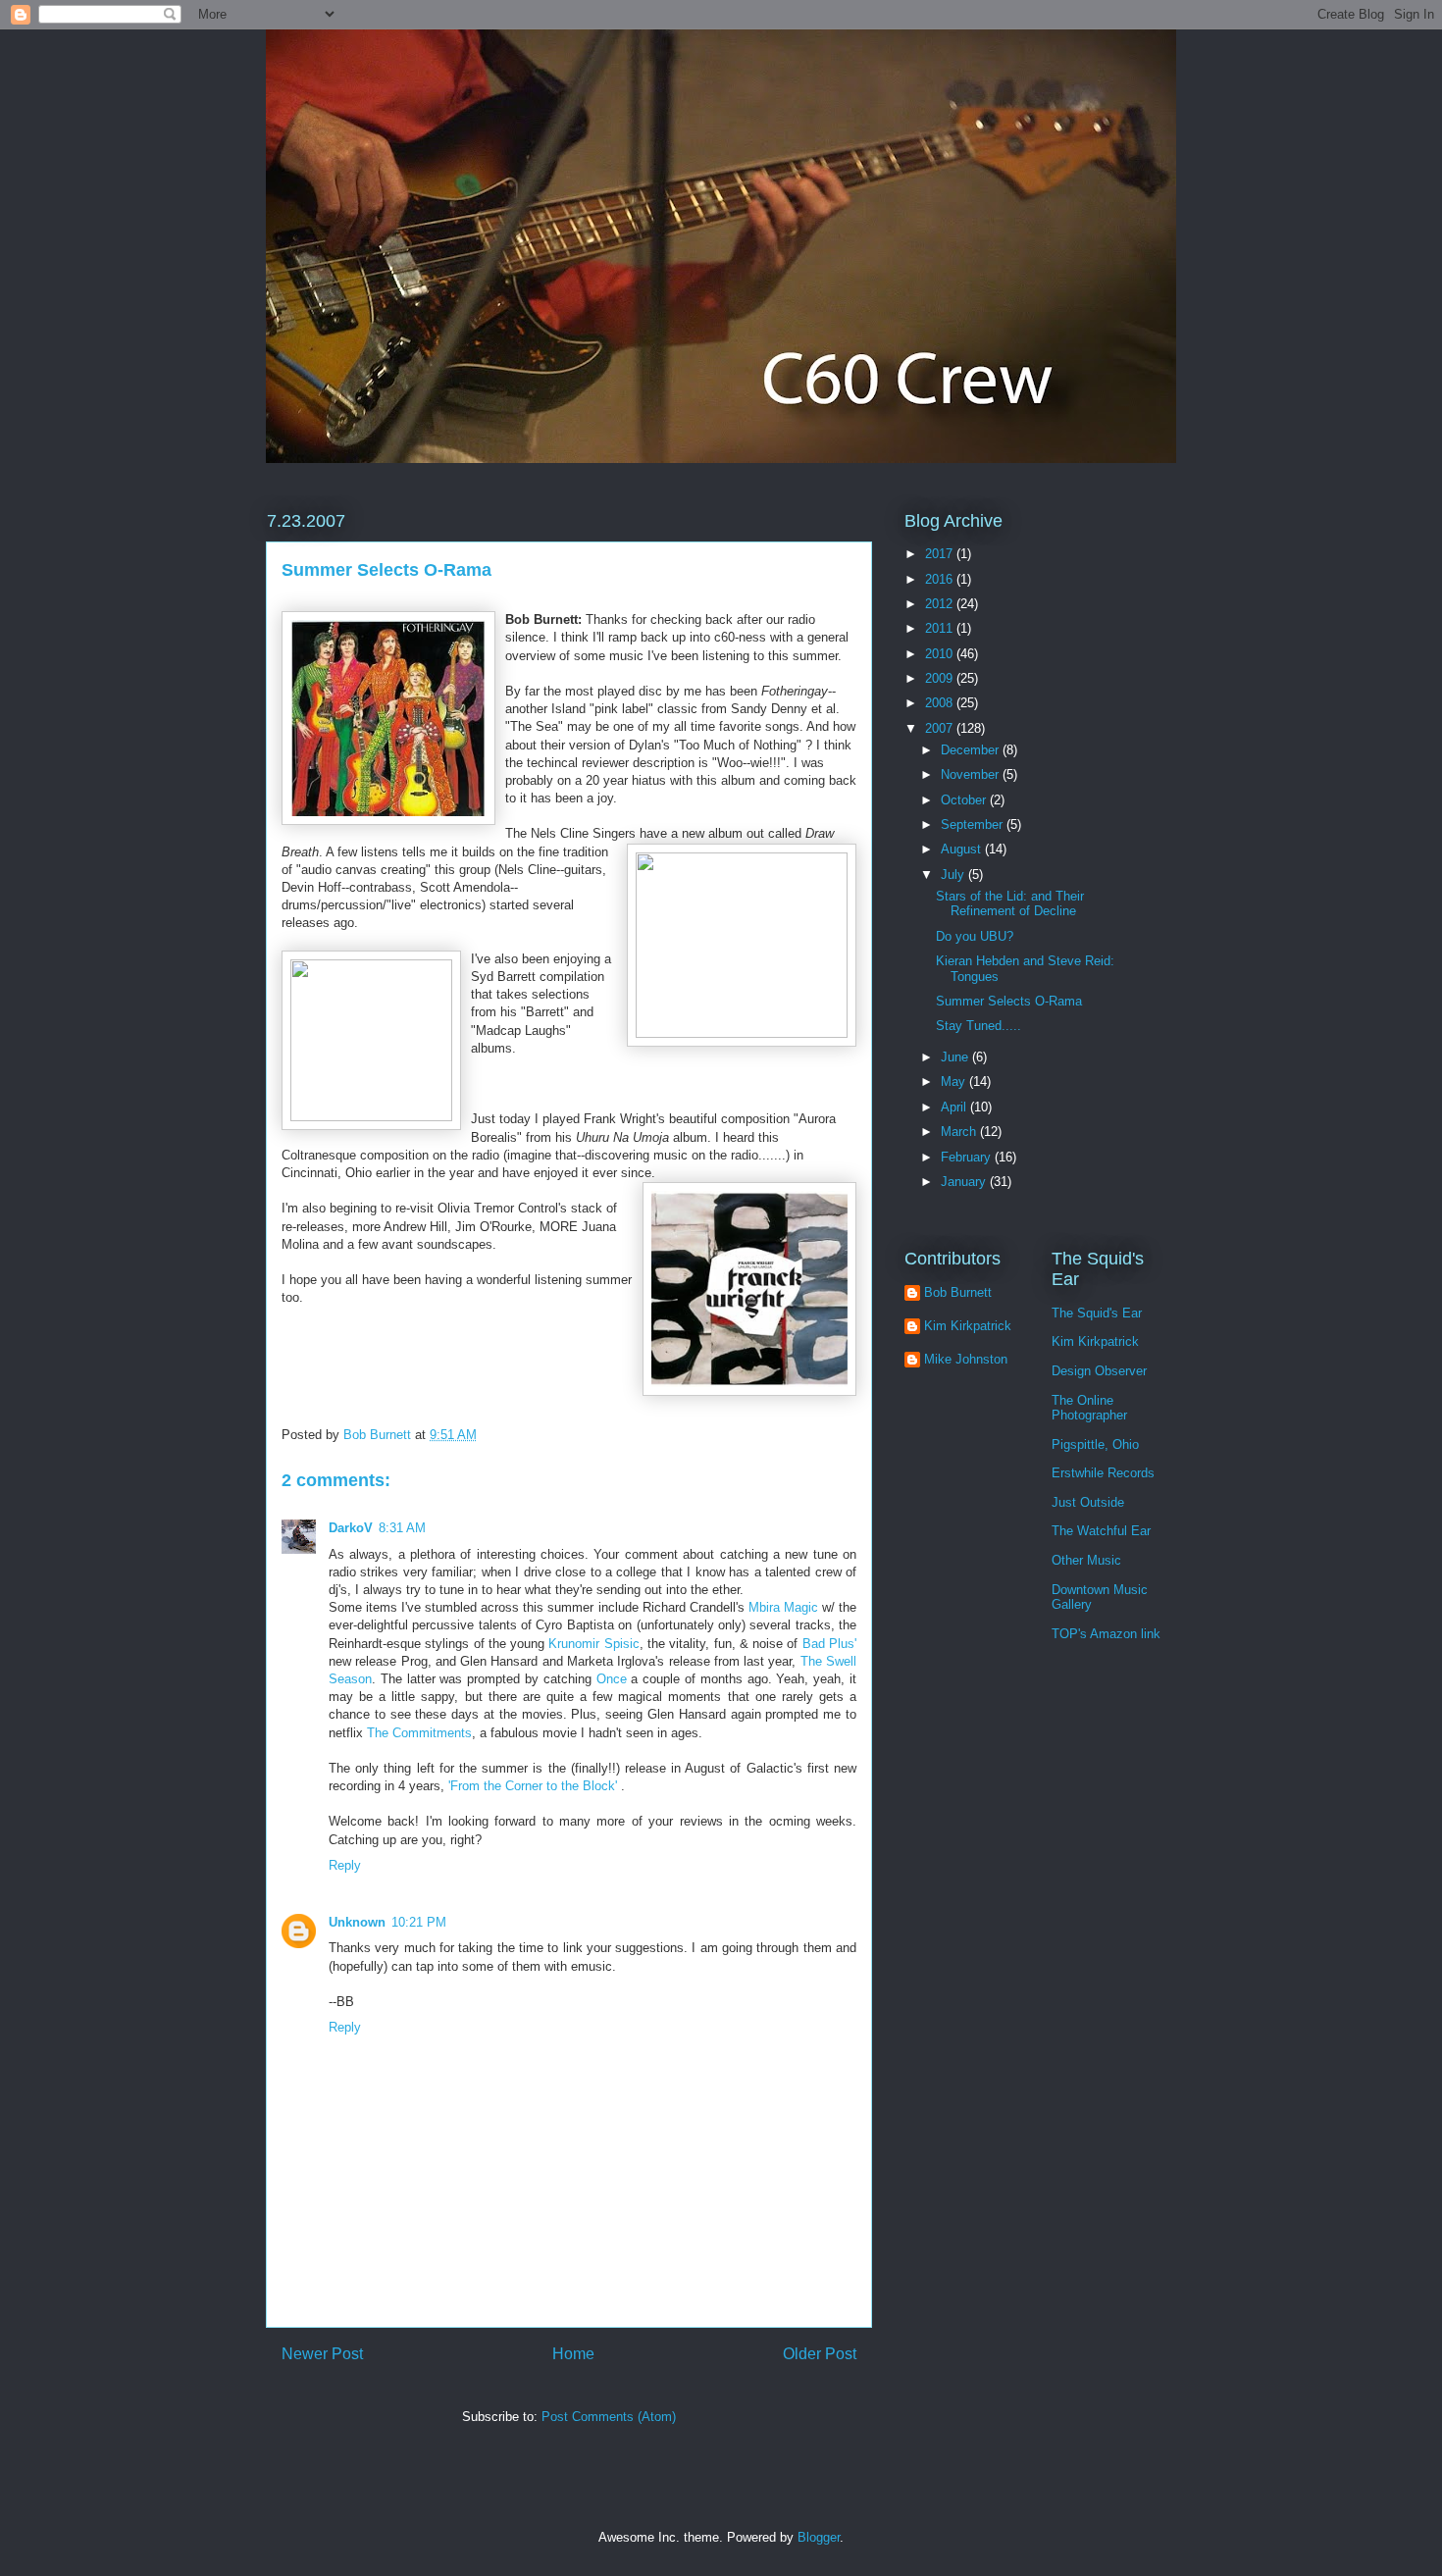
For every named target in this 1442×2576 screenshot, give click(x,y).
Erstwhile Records (1103, 1473)
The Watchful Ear (1101, 1531)
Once (612, 1679)
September (974, 824)
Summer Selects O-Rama (1009, 1001)
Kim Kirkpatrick (968, 1326)
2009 (941, 678)
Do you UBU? (975, 936)
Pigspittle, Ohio (1095, 1444)
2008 (941, 703)
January (965, 1182)
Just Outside (1088, 1502)
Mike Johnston (966, 1359)
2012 (941, 604)
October (965, 800)
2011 (941, 628)
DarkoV (351, 1528)
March (960, 1132)
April (955, 1107)
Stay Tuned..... (978, 1026)
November (972, 774)
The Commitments (419, 1733)
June (956, 1057)
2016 (941, 579)
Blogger (819, 2537)
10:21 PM (419, 1922)
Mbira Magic (783, 1607)
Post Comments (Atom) (609, 2417)
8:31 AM (402, 1528)
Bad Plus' (829, 1644)
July (954, 875)
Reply (345, 1865)
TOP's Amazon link (1106, 1634)
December (972, 750)
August (963, 849)
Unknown (357, 1922)
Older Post (820, 2354)
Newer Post (322, 2354)
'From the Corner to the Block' (535, 1786)
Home (573, 2354)
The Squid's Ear (1097, 1313)
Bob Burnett (958, 1292)
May (955, 1082)
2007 (941, 728)
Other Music (1086, 1560)
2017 (941, 554)
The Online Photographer (1089, 1408)
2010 (941, 654)
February (968, 1157)
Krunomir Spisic (593, 1644)
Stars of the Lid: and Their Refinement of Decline (1010, 904)
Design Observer (1099, 1371)
